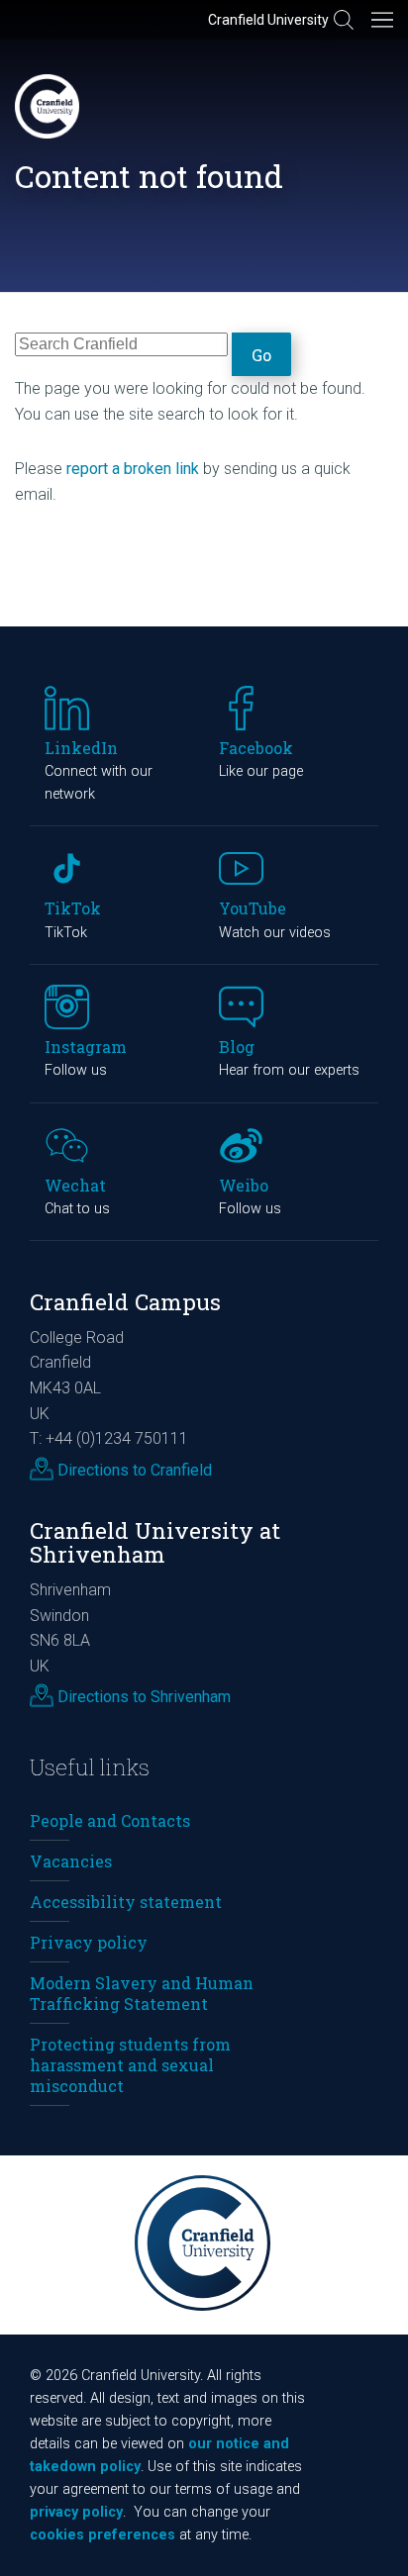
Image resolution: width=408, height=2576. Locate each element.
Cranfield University (268, 20)
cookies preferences (102, 2535)
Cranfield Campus (125, 1302)
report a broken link (133, 469)
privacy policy (76, 2512)
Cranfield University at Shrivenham (155, 1543)
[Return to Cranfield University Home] (47, 106)
